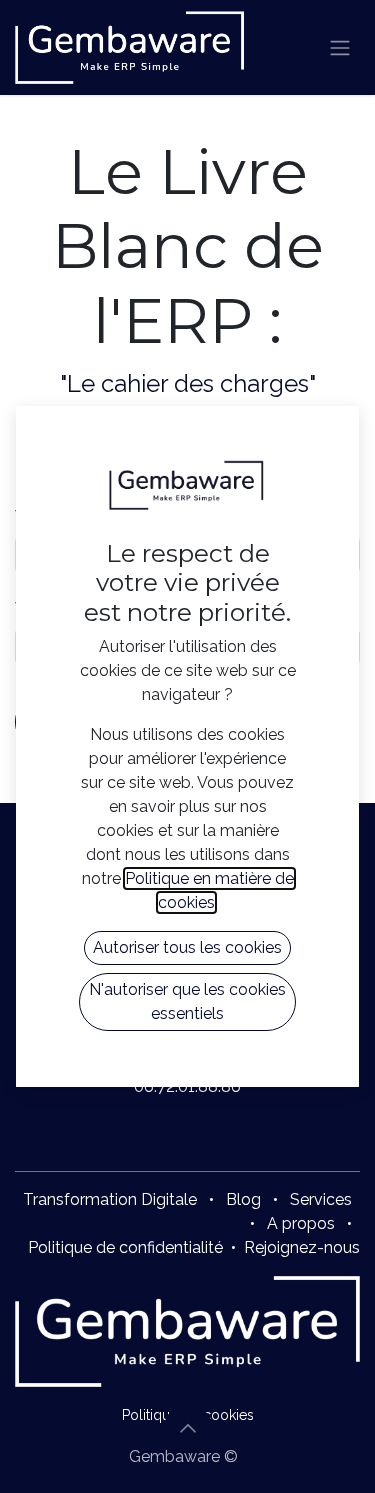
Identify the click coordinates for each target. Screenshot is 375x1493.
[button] (188, 1428)
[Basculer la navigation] (340, 47)
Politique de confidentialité (125, 1247)
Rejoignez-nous (302, 1247)
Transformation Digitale (110, 1199)
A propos (301, 1223)
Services (321, 1199)
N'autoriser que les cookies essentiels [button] (187, 1001)
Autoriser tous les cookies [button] (187, 947)
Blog (243, 1199)
